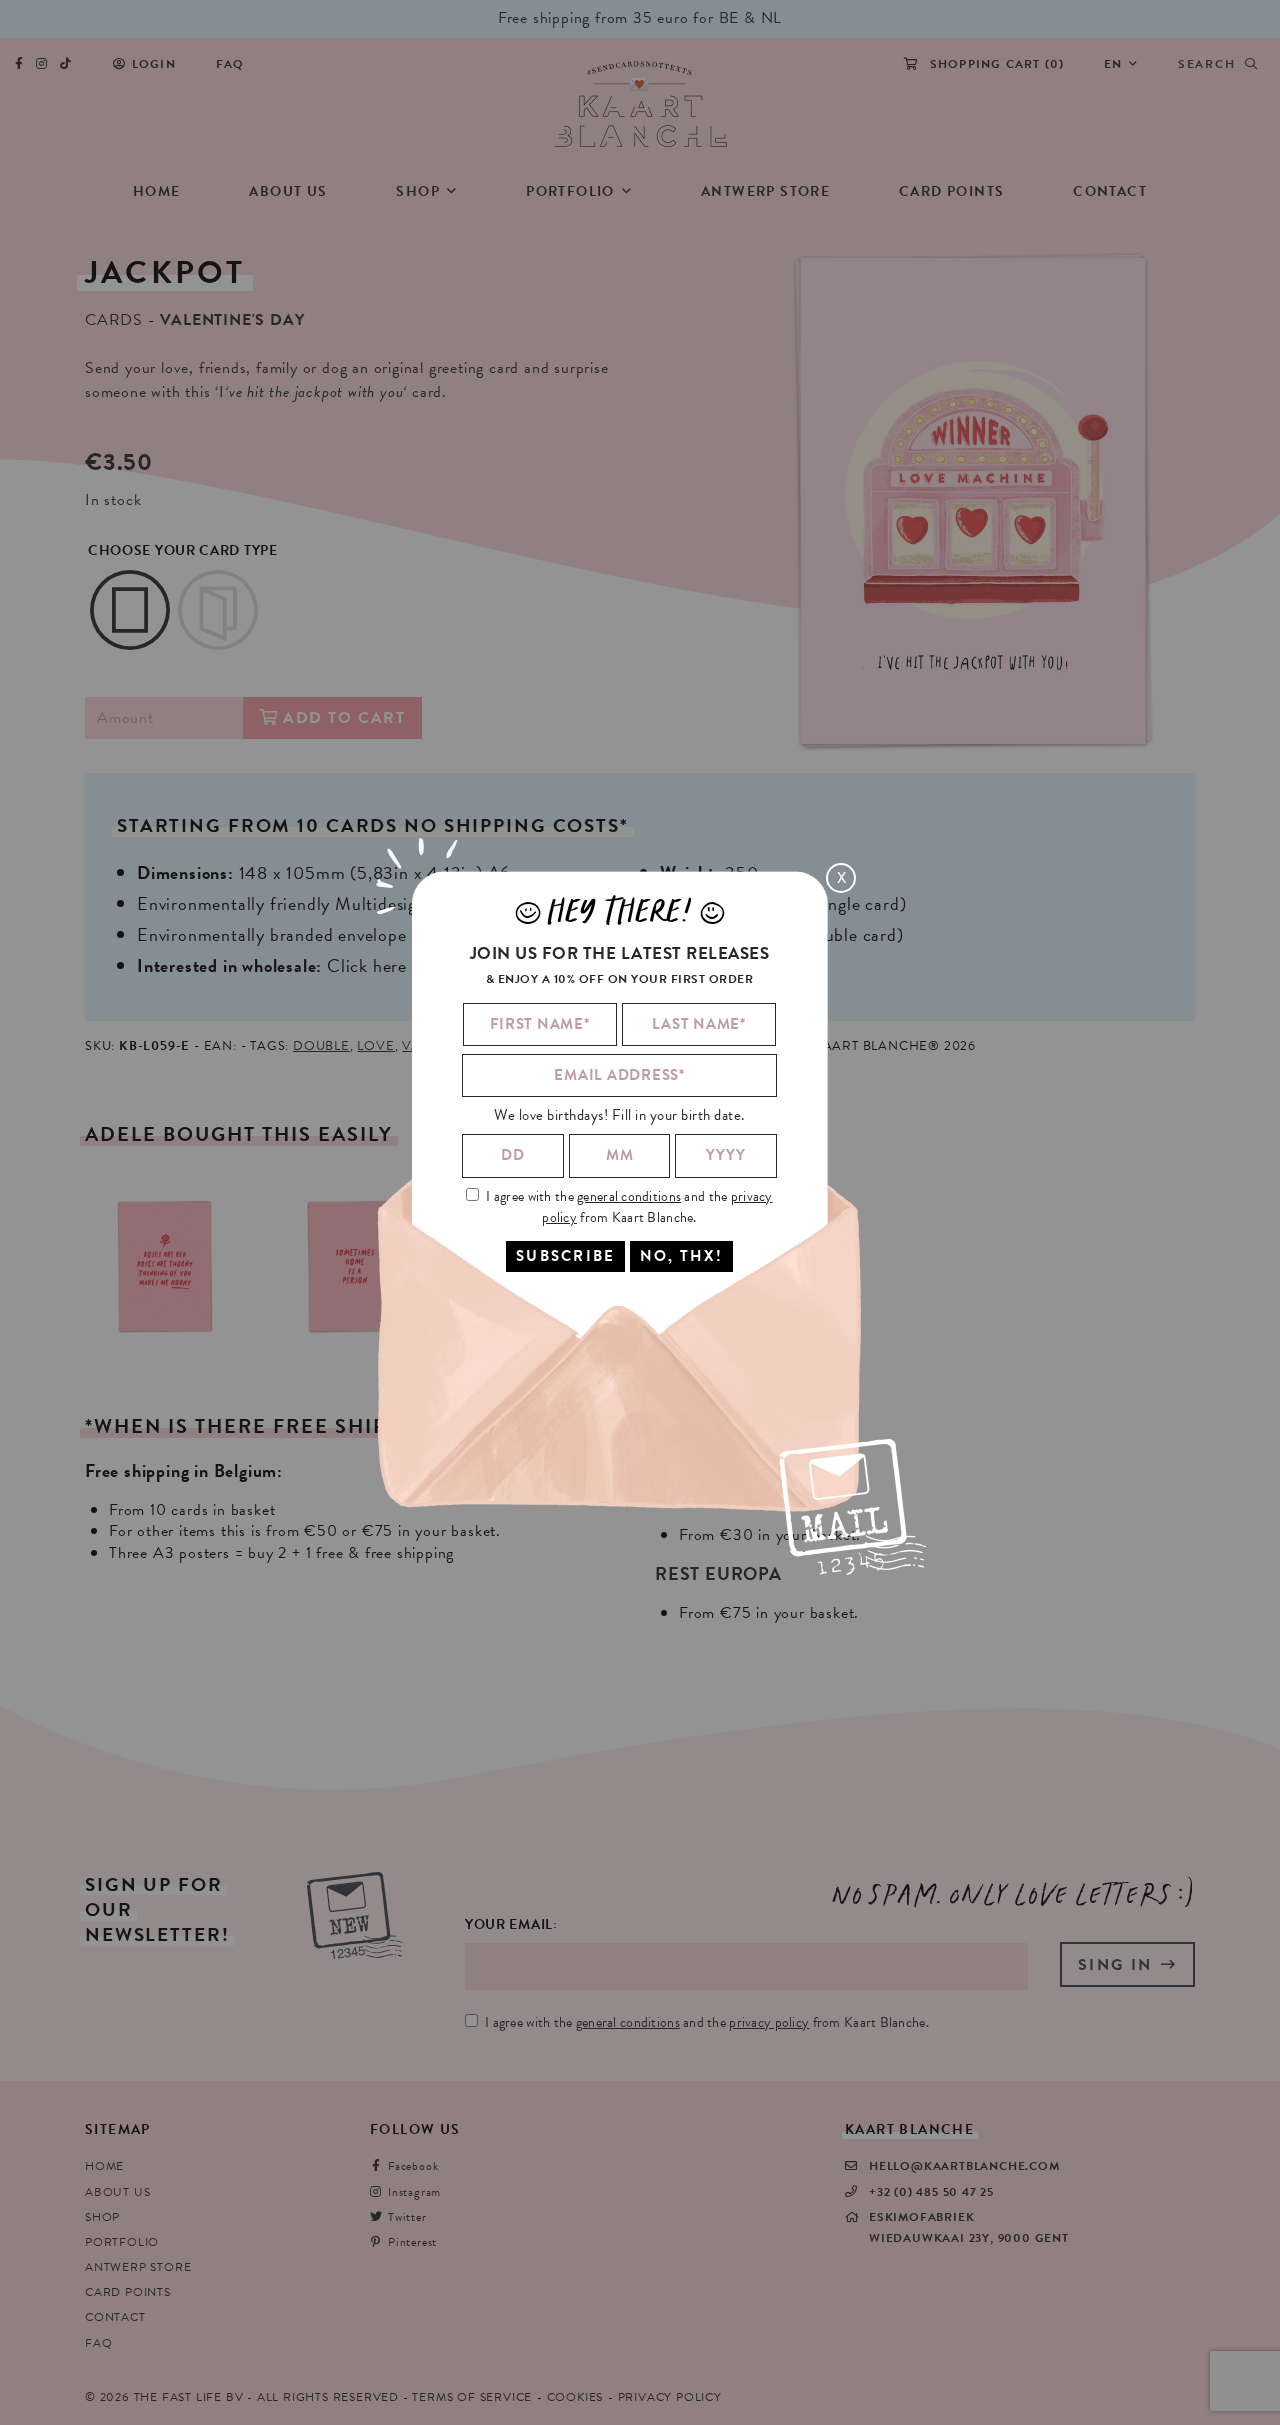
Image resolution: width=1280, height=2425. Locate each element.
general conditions (629, 1195)
